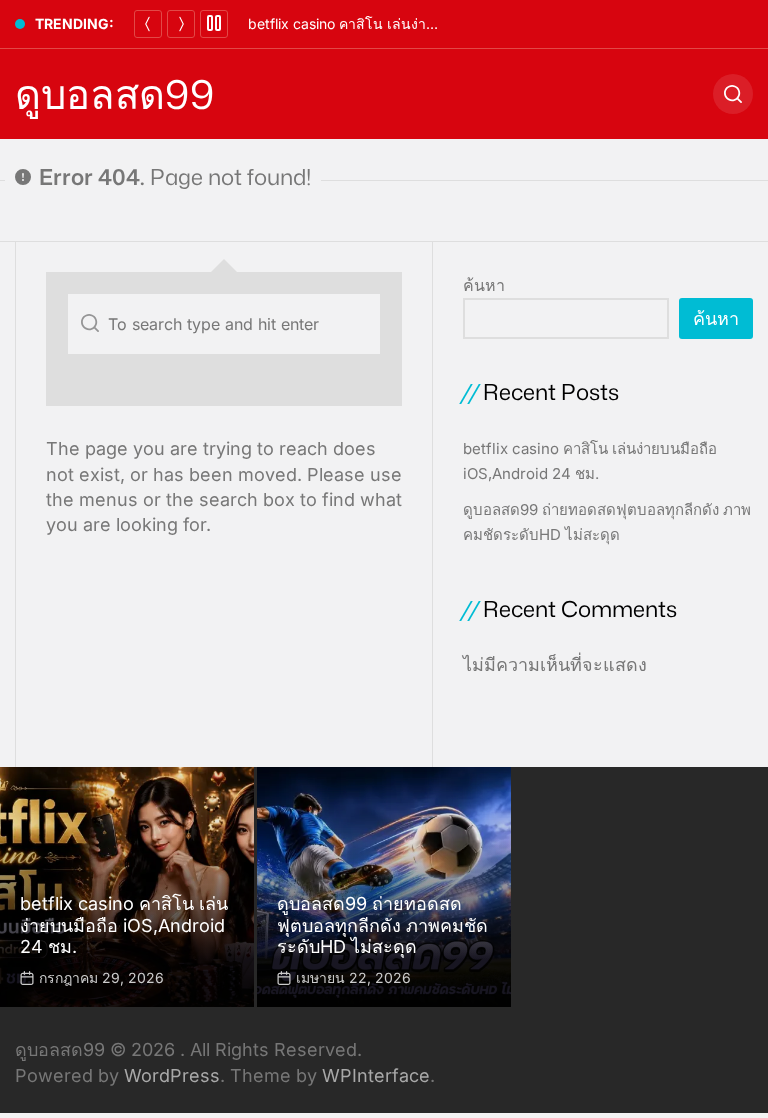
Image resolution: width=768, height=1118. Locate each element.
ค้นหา (484, 285)
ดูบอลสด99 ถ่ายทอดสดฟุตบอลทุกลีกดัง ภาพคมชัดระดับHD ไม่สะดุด (382, 925)
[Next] (181, 24)
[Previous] (148, 24)
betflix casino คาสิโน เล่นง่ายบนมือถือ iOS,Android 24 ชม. (433, 23)
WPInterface (376, 1075)
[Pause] (214, 24)
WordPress (172, 1075)
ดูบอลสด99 (114, 94)
